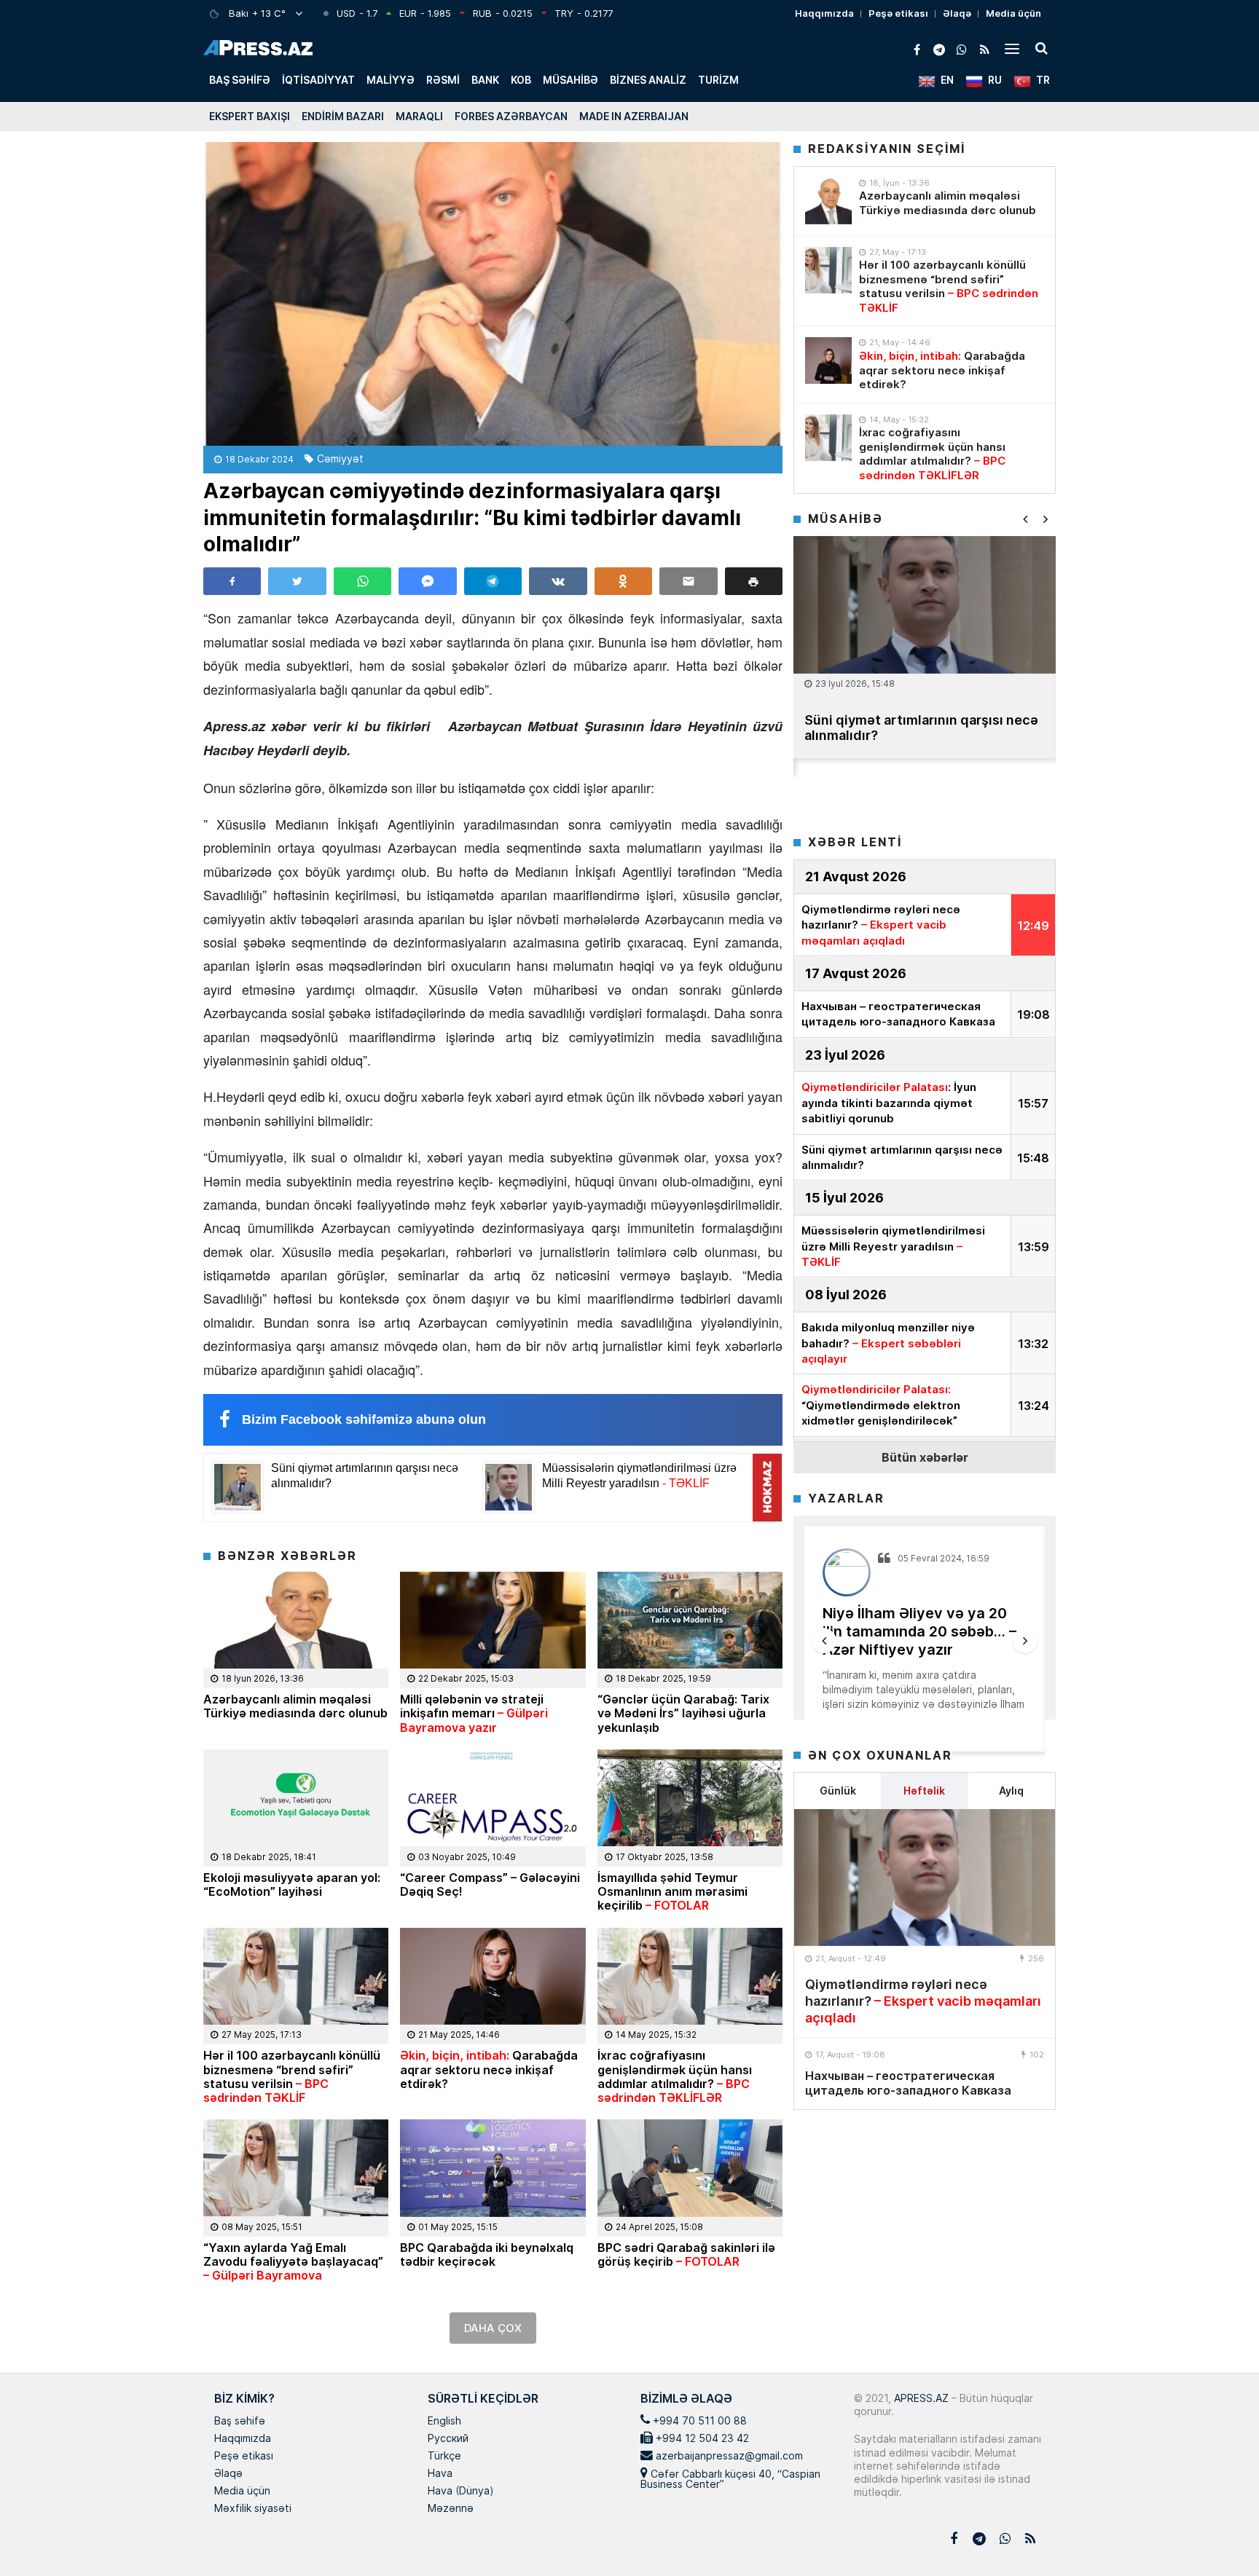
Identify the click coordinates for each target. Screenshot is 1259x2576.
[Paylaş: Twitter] (297, 581)
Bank (485, 80)
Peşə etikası (898, 13)
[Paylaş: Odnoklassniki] (623, 581)
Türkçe (444, 2457)
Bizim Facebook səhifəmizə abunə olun (364, 1419)
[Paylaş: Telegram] (493, 581)
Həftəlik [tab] (924, 1791)
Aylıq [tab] (1011, 1791)
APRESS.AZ (920, 2398)
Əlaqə (957, 13)
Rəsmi (443, 80)
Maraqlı (419, 116)
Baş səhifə (240, 80)
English (444, 2422)
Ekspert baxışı (250, 116)
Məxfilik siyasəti (253, 2509)
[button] (754, 581)
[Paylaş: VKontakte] (558, 581)
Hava (440, 2474)
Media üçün (1013, 13)
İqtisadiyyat (318, 80)
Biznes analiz (648, 80)
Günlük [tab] (838, 1791)
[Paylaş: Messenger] (427, 581)
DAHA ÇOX (493, 2328)
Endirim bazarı (343, 116)
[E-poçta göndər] (688, 581)
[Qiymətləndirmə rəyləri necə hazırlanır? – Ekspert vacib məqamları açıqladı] (925, 1878)
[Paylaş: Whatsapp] (362, 581)
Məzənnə (451, 2509)
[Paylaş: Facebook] (232, 581)
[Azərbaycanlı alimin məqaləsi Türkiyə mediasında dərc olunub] (828, 201)
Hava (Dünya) (460, 2492)
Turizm (718, 80)
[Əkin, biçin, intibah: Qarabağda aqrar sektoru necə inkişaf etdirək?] (828, 361)
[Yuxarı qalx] (1218, 2535)
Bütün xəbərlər (925, 1457)
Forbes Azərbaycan (511, 116)
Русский (448, 2439)
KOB (521, 80)
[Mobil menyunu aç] (1012, 48)
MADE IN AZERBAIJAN (634, 116)
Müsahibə (570, 80)
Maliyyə (391, 80)
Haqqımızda (824, 13)
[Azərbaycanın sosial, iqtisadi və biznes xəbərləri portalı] (258, 48)
